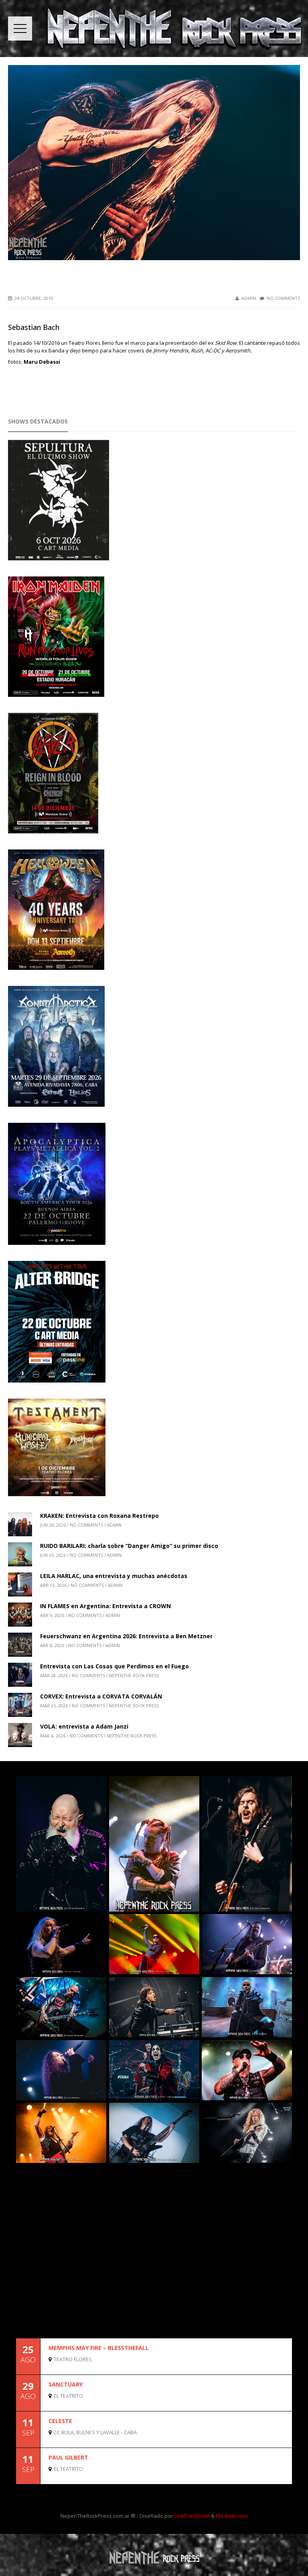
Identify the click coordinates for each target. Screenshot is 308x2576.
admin (249, 298)
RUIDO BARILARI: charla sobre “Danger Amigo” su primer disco (129, 1546)
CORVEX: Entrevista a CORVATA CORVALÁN (101, 1696)
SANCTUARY (66, 2384)
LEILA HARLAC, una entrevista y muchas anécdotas (114, 1576)
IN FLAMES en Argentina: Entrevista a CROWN (105, 1606)
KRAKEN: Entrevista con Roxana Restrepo (99, 1516)
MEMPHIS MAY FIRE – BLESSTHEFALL (99, 2348)
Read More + (278, 2367)
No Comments (283, 298)
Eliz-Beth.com (232, 2516)
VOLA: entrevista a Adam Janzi (84, 1726)
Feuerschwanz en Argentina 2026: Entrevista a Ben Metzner (126, 1636)
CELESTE (60, 2421)
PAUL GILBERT (68, 2457)
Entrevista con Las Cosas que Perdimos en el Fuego (114, 1666)
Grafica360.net (192, 2516)
